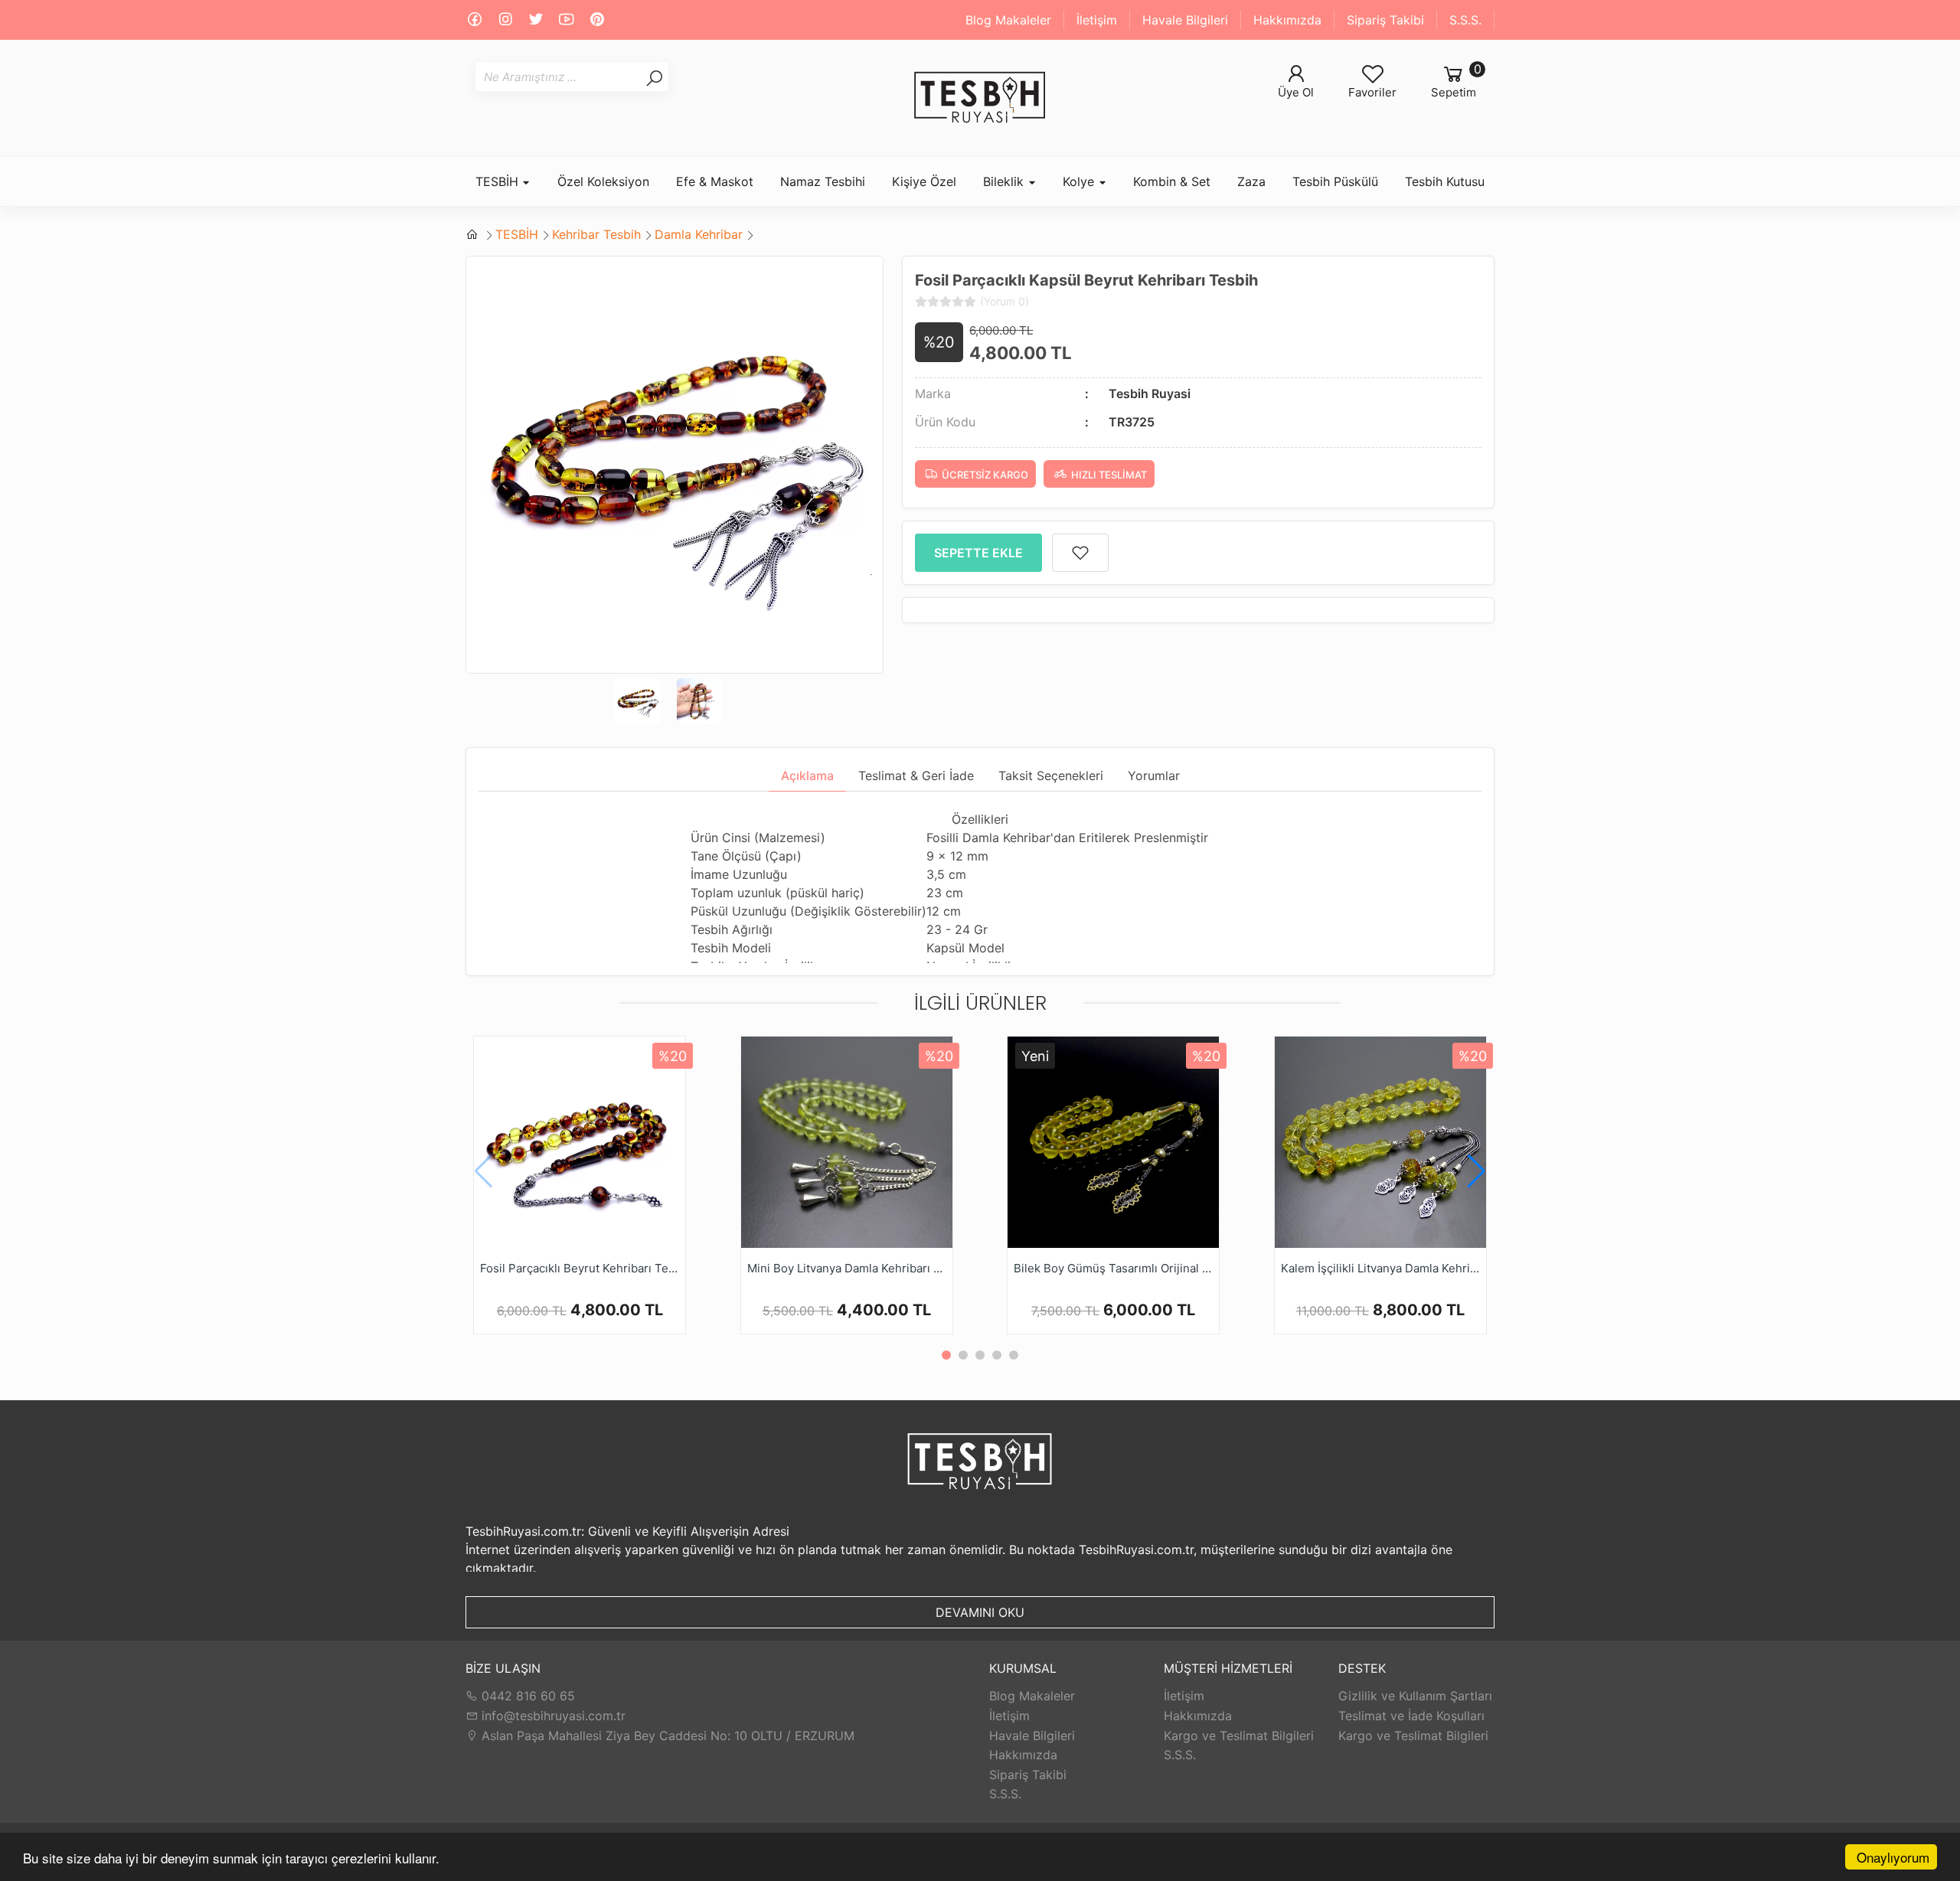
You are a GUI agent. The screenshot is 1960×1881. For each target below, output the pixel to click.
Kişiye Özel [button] (924, 181)
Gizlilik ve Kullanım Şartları (1415, 1696)
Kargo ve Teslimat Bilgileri (1239, 1736)
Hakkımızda (1287, 20)
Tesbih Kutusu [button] (1445, 181)
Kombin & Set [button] (1172, 181)
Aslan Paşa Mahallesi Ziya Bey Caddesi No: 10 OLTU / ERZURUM (666, 1736)
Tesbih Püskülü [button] (1335, 181)
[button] (1477, 1171)
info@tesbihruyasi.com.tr (554, 1716)
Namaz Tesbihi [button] (823, 181)
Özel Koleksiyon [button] (603, 181)
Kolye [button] (1080, 181)
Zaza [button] (1251, 181)
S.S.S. (1465, 20)
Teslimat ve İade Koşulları (1411, 1716)
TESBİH (517, 234)
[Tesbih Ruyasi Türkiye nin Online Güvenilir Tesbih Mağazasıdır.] (980, 98)
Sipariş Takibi (1385, 20)
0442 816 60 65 (526, 1696)
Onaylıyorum (1893, 1857)
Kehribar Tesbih (596, 234)
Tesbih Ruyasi (1150, 394)
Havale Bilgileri (1185, 20)
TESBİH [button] (499, 181)
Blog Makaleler (1008, 20)
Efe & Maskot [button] (715, 181)
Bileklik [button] (1005, 181)
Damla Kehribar (699, 234)
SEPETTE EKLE (978, 553)
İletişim (1097, 20)
